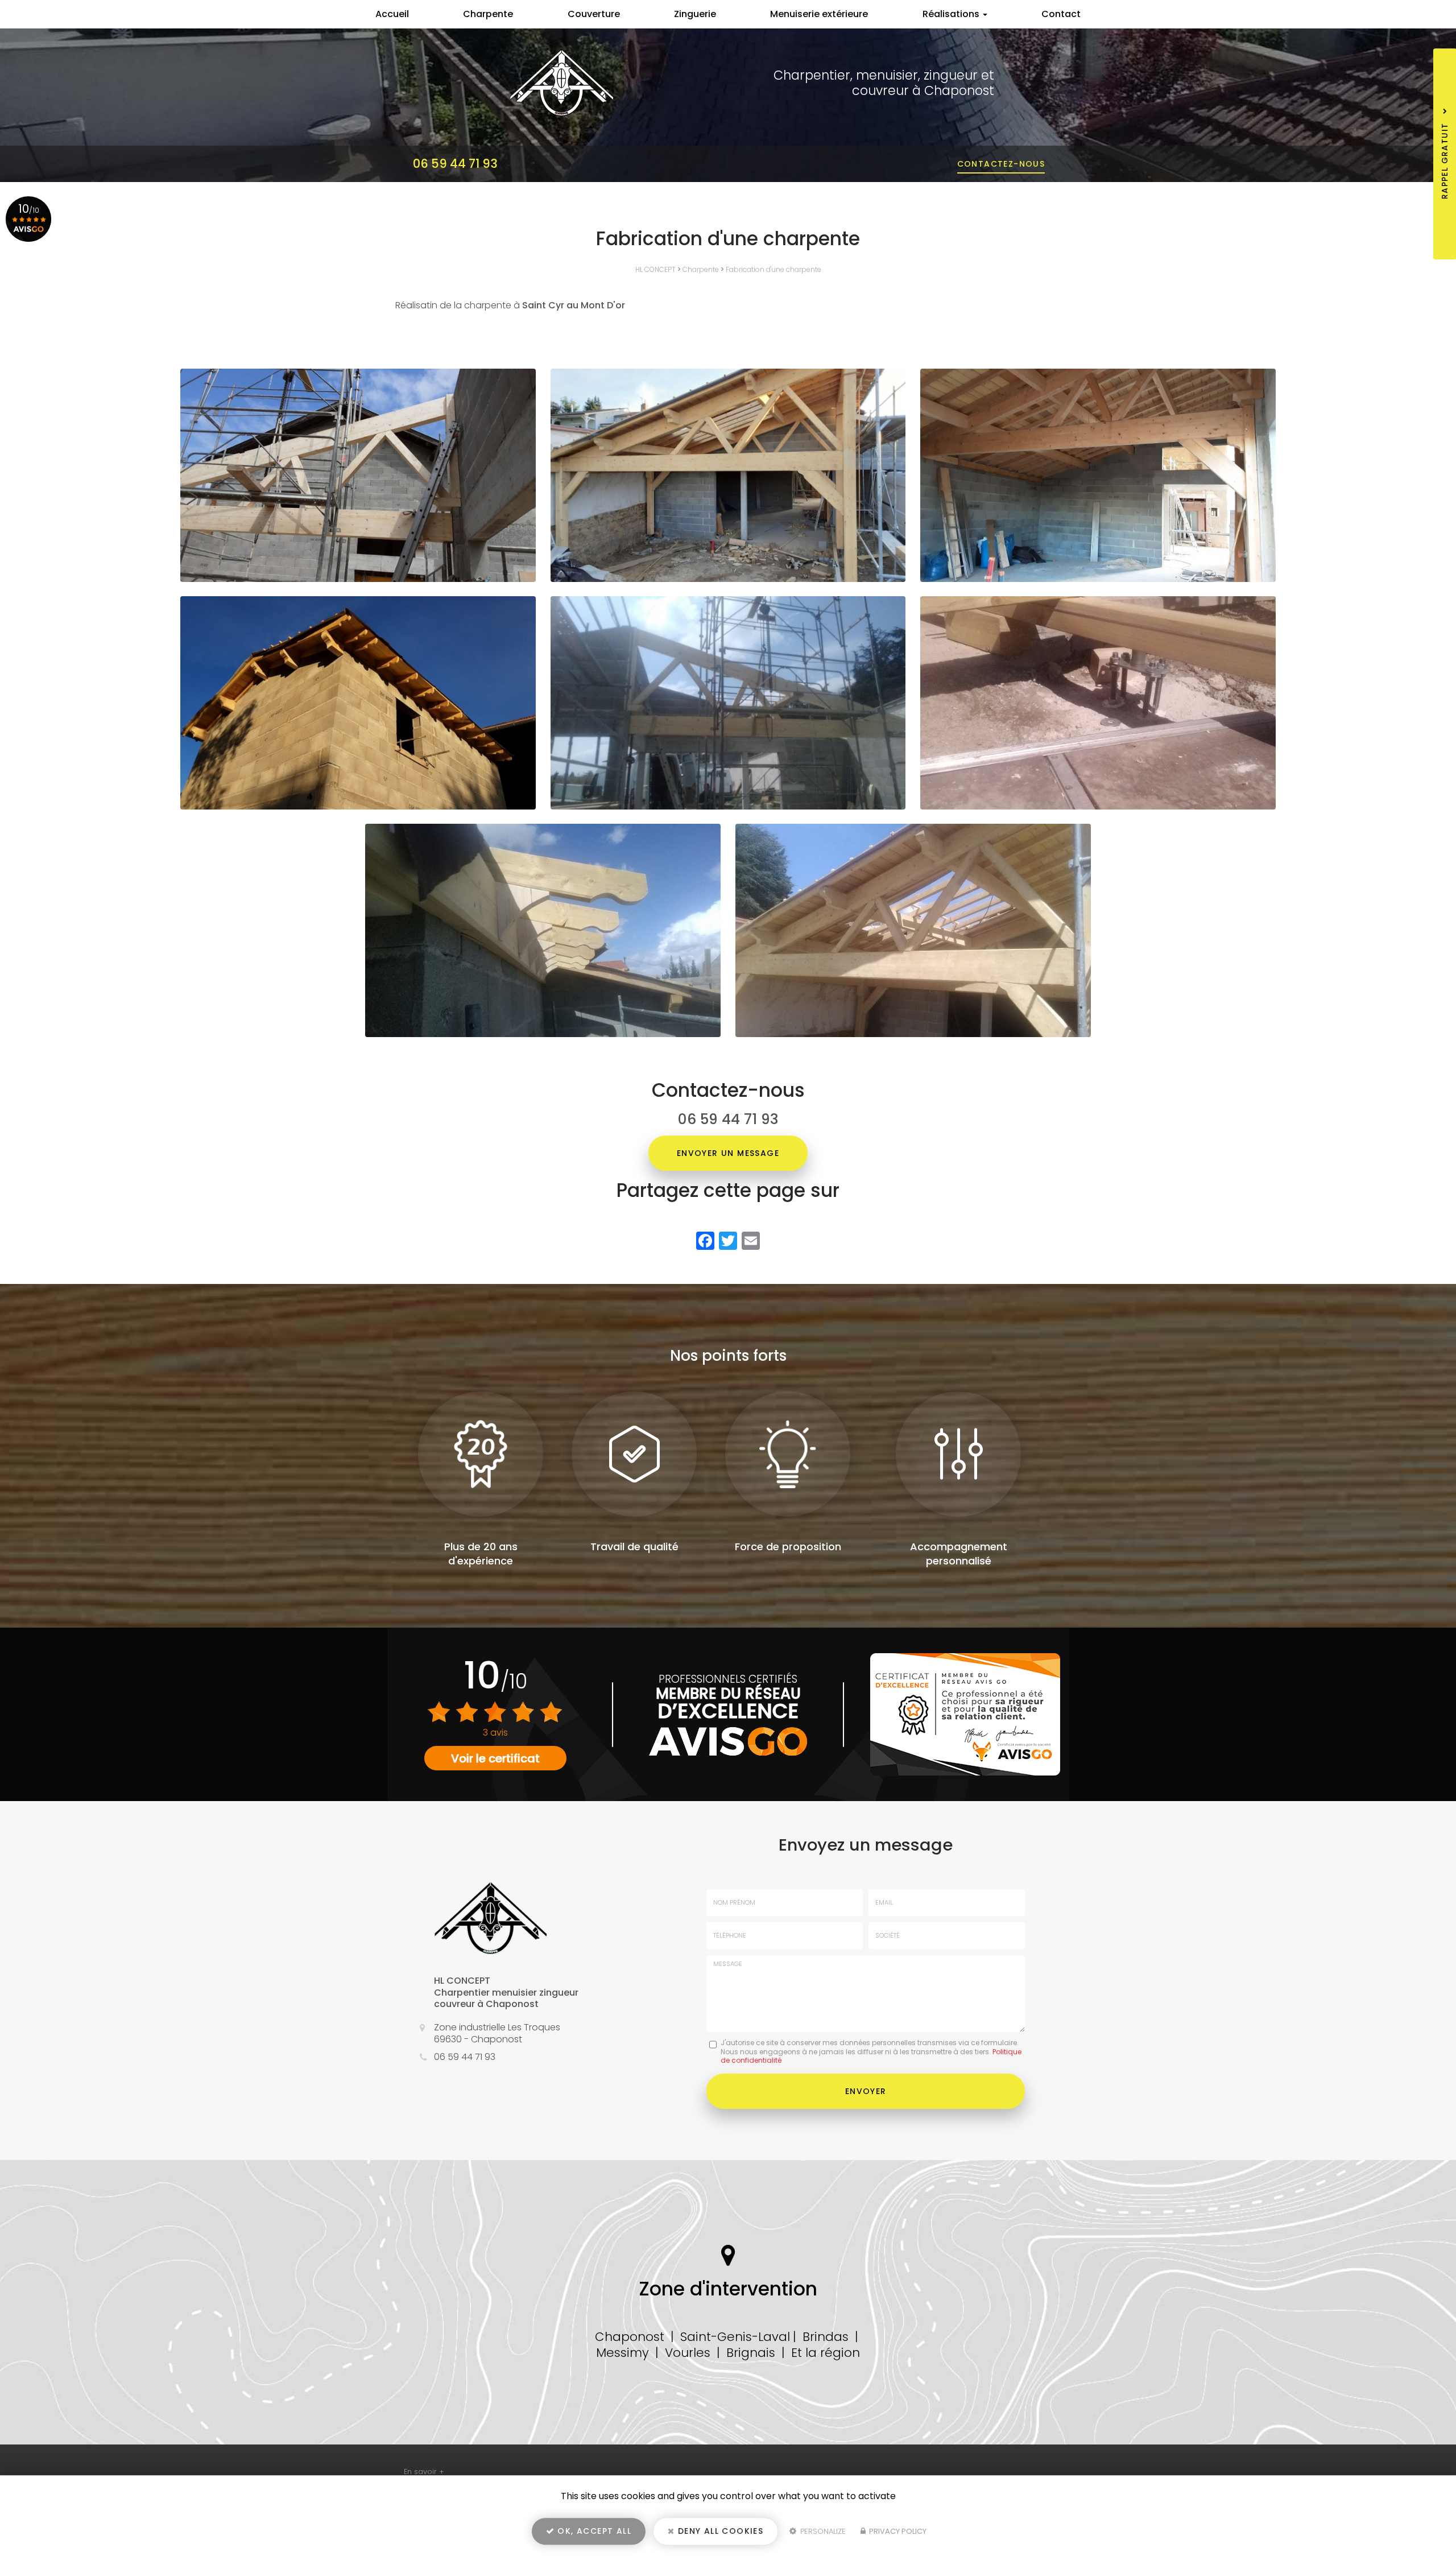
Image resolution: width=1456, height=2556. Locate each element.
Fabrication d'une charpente (773, 269)
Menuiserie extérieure (819, 14)
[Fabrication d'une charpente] (358, 475)
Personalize (822, 2531)
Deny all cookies (719, 2531)
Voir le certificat (495, 1758)
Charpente (488, 14)
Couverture (594, 14)
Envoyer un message (728, 1153)
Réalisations (952, 14)
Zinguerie (695, 14)
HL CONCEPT (655, 269)
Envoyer (866, 2091)
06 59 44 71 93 (455, 164)
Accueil (392, 14)
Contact (1061, 14)
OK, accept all (593, 2531)
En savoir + (424, 2472)
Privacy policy (897, 2531)
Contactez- (1001, 164)
